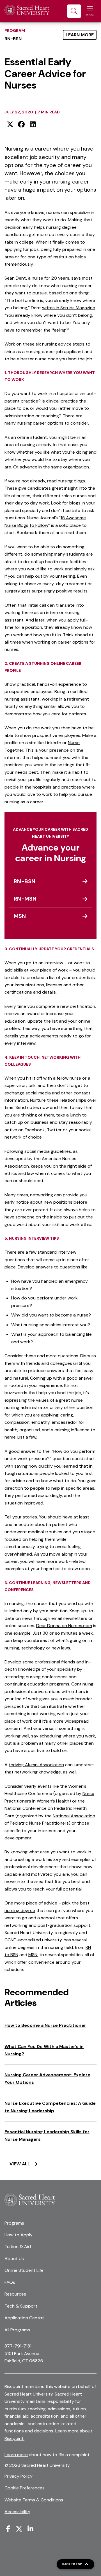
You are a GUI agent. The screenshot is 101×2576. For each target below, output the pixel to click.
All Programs (17, 2330)
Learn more (16, 2455)
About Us (14, 2259)
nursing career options (40, 423)
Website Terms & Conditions (34, 2500)
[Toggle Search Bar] (74, 11)
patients (77, 714)
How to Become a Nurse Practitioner (45, 2025)
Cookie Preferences (25, 2488)
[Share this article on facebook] (21, 124)
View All (20, 2164)
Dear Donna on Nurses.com (64, 1626)
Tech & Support (21, 2306)
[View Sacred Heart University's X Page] (19, 2529)
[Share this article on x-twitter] (10, 124)
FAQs (10, 2282)
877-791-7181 (18, 2346)
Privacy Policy (19, 2476)
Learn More (80, 35)
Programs (14, 2223)
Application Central (24, 2318)
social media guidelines (48, 1151)
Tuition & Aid (18, 2247)
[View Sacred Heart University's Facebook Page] (8, 2529)
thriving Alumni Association (36, 1765)
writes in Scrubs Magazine (69, 308)
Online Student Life (24, 2270)
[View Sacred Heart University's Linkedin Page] (30, 2529)
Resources (15, 2294)
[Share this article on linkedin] (33, 124)
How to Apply (19, 2235)
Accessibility (17, 2512)
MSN (33, 1955)
